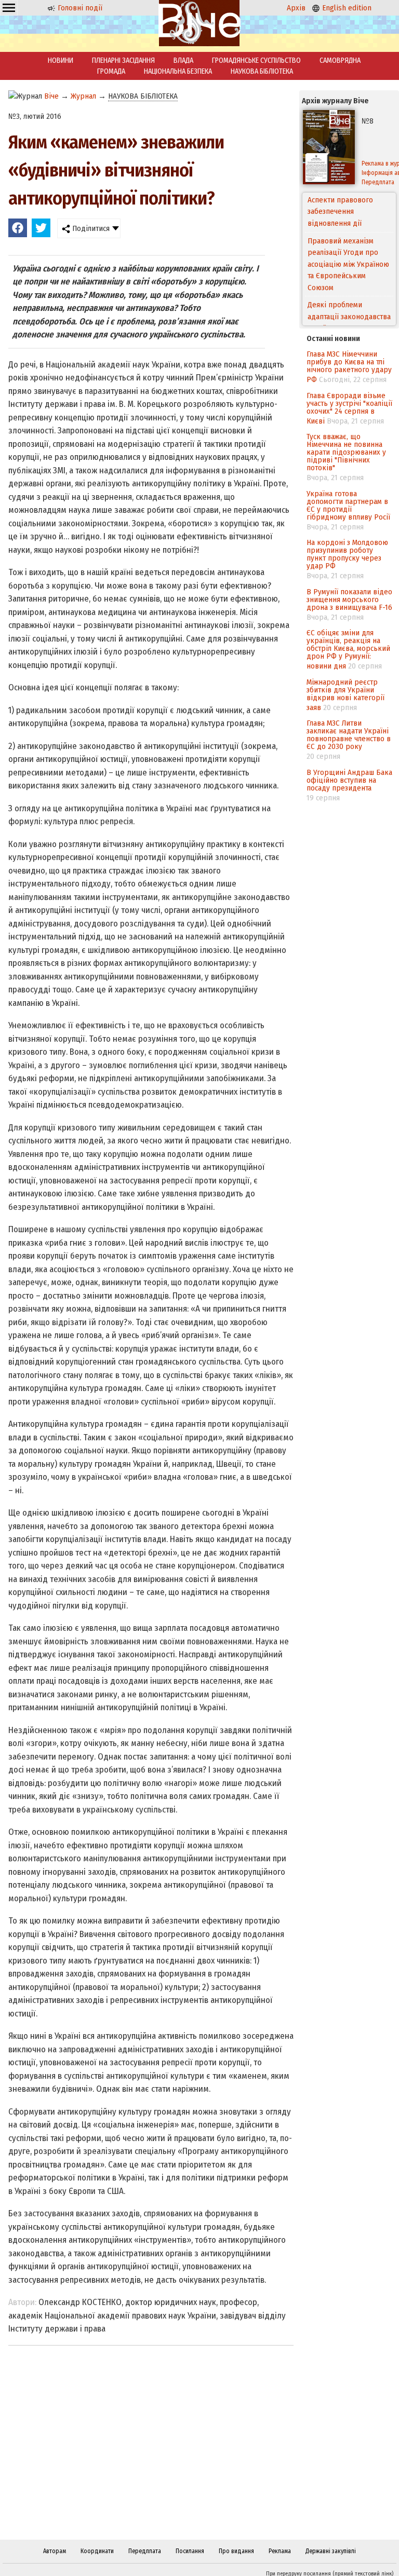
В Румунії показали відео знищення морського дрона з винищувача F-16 (349, 599)
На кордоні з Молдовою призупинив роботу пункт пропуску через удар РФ (347, 554)
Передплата (145, 2551)
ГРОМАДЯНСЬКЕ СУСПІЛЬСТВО (256, 60)
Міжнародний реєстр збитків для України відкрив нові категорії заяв (345, 695)
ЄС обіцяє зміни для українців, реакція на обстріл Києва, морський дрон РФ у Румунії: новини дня (348, 649)
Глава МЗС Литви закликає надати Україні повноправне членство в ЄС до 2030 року (349, 735)
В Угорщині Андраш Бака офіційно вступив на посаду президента (349, 780)
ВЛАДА (183, 60)
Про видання (236, 2551)
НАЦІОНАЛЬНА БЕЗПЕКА (178, 71)
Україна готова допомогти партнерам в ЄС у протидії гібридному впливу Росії (348, 505)
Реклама (280, 2551)
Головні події (79, 8)
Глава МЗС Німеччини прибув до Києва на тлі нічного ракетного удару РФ (349, 367)
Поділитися (90, 228)
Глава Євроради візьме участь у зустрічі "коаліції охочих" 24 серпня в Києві (349, 408)
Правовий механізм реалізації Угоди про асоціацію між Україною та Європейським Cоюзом (348, 224)
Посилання (190, 2551)
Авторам (55, 2551)
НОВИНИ (61, 60)
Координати (97, 2551)
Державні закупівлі (331, 2551)
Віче (51, 96)
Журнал (83, 96)
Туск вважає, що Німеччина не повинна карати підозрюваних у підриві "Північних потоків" (346, 452)
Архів (296, 8)
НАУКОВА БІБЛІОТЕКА (262, 71)
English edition (346, 8)
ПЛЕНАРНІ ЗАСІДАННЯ (123, 60)
